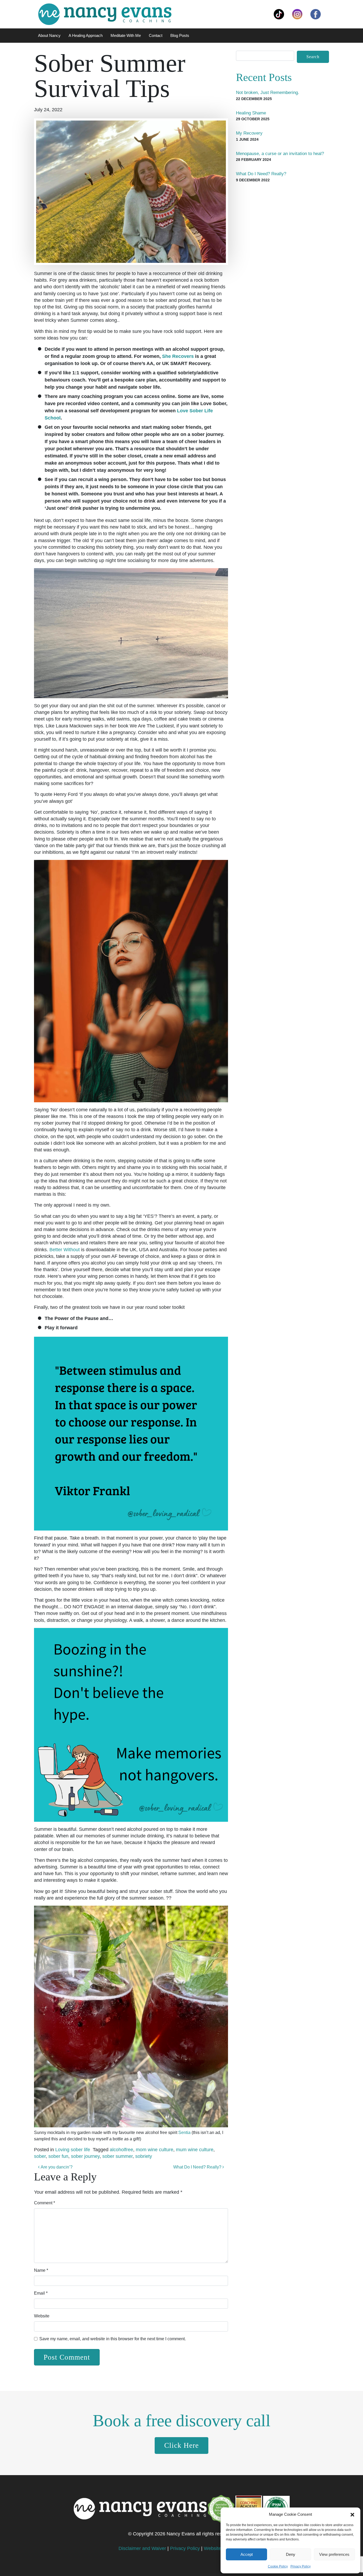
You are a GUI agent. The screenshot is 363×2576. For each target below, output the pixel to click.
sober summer (117, 2156)
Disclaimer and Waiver (142, 2548)
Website (42, 2316)
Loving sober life (73, 2150)
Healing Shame (251, 113)
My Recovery (249, 133)
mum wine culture (195, 2150)
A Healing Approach (86, 35)
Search (313, 57)
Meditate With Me (126, 35)
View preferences (334, 2554)
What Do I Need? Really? (198, 2167)
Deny (291, 2554)
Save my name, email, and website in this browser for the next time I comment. (113, 2339)
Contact (156, 35)
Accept (247, 2554)
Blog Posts (180, 35)
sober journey (85, 2156)
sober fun (58, 2156)
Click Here (181, 2445)
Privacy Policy (301, 2566)
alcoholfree (121, 2150)
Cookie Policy (278, 2566)
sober (40, 2156)
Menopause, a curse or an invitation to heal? (280, 154)
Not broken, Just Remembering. (268, 93)
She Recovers (178, 356)
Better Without (65, 1250)
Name (41, 2270)
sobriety (144, 2156)
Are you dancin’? (56, 2167)
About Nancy (49, 35)
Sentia (184, 2133)
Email (41, 2293)
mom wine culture (155, 2150)
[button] (352, 2514)
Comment (45, 2203)
